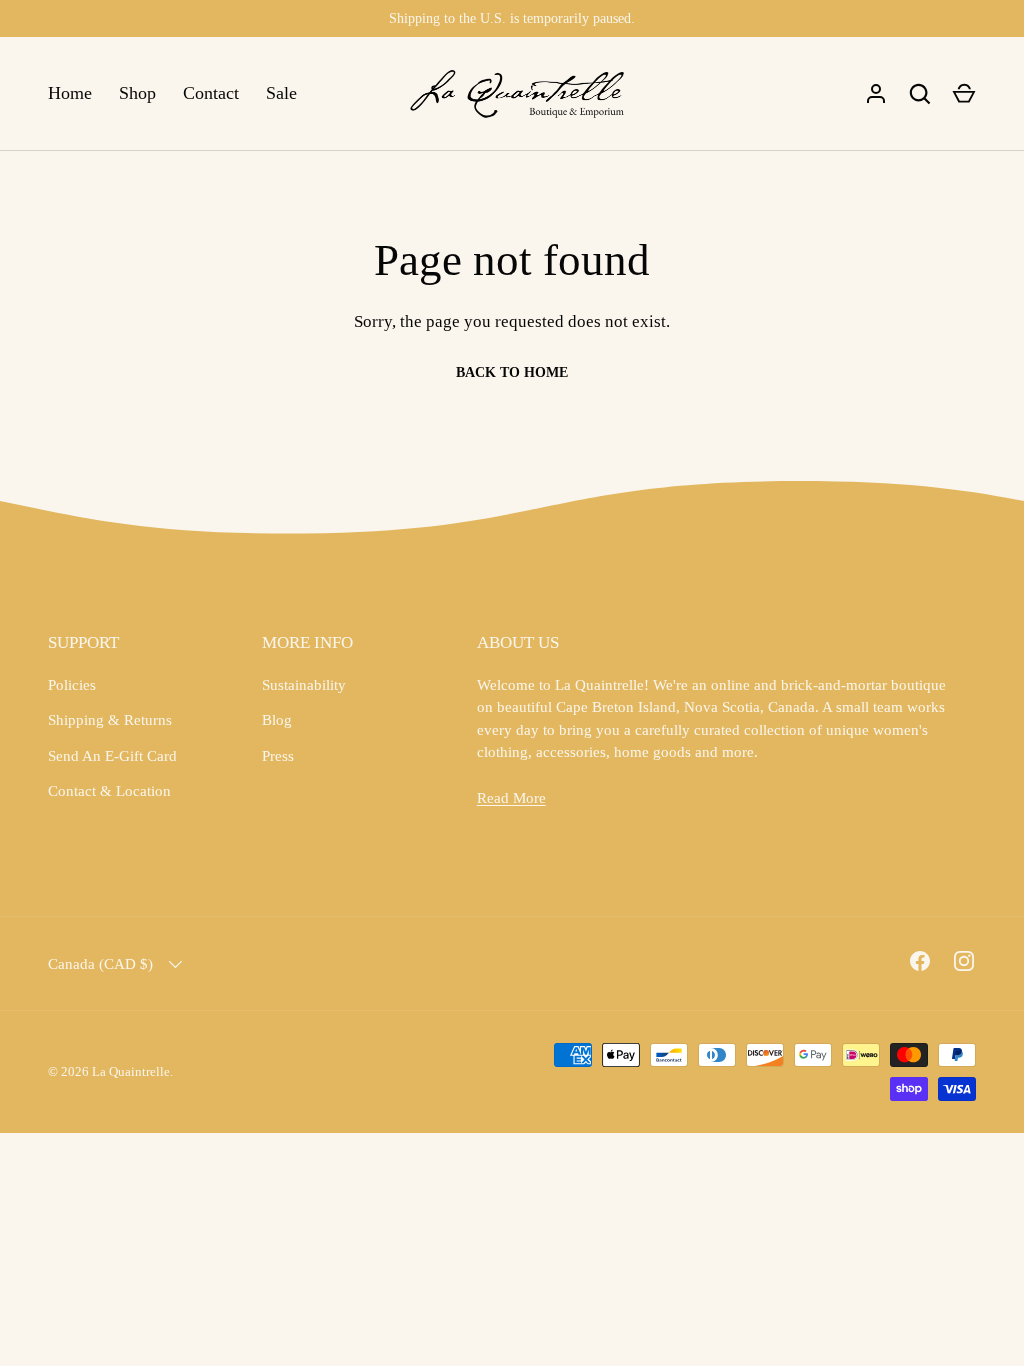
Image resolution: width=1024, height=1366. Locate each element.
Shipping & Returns (110, 720)
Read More (511, 798)
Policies (72, 685)
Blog (277, 720)
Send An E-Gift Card (112, 756)
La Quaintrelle (131, 1071)
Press (278, 756)
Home (70, 93)
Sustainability (304, 685)
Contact (211, 93)
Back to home (512, 372)
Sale (281, 93)
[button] (964, 94)
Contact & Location (109, 791)
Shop (137, 93)
